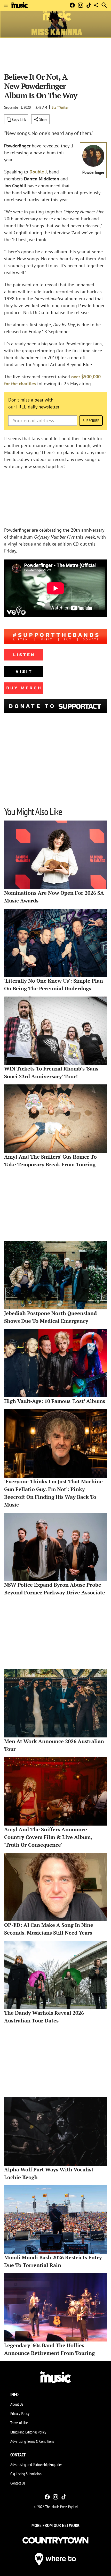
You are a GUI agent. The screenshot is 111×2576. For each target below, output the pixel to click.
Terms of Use (19, 2423)
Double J (38, 172)
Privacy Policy (20, 2413)
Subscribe (91, 421)
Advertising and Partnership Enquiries (36, 2464)
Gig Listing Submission (26, 2474)
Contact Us (18, 2483)
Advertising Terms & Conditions (32, 2441)
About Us (17, 2404)
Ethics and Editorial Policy (28, 2432)
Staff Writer (60, 107)
